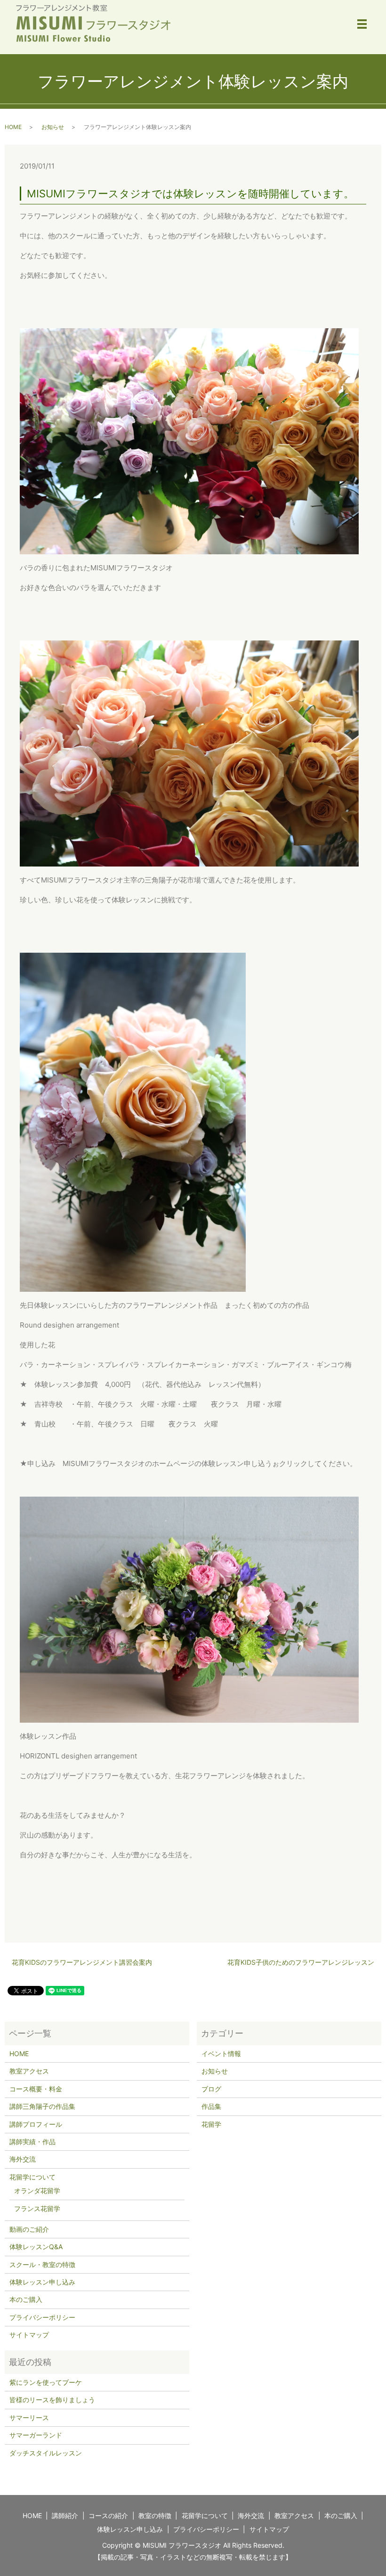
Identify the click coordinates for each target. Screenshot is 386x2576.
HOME (13, 127)
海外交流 (23, 2159)
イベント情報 (221, 2054)
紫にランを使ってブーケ (46, 2382)
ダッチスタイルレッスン (46, 2453)
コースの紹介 (108, 2515)
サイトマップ (29, 2335)
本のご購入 (26, 2299)
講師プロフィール (36, 2124)
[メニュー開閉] (362, 24)
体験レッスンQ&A (36, 2247)
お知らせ (53, 127)
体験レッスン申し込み (42, 2282)
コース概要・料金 (36, 2089)
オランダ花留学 (37, 2191)
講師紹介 (65, 2515)
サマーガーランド (36, 2435)
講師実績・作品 (32, 2142)
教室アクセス (29, 2071)
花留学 (211, 2124)
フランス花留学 (37, 2208)
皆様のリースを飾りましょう (52, 2400)
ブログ (211, 2089)
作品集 (211, 2106)
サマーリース (29, 2418)
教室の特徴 (155, 2515)
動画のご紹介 (29, 2229)
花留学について (32, 2177)
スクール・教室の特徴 (42, 2264)
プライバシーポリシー (42, 2317)
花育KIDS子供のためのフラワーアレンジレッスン (301, 1962)
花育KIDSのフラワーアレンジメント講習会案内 (82, 1962)
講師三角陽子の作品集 (42, 2106)
